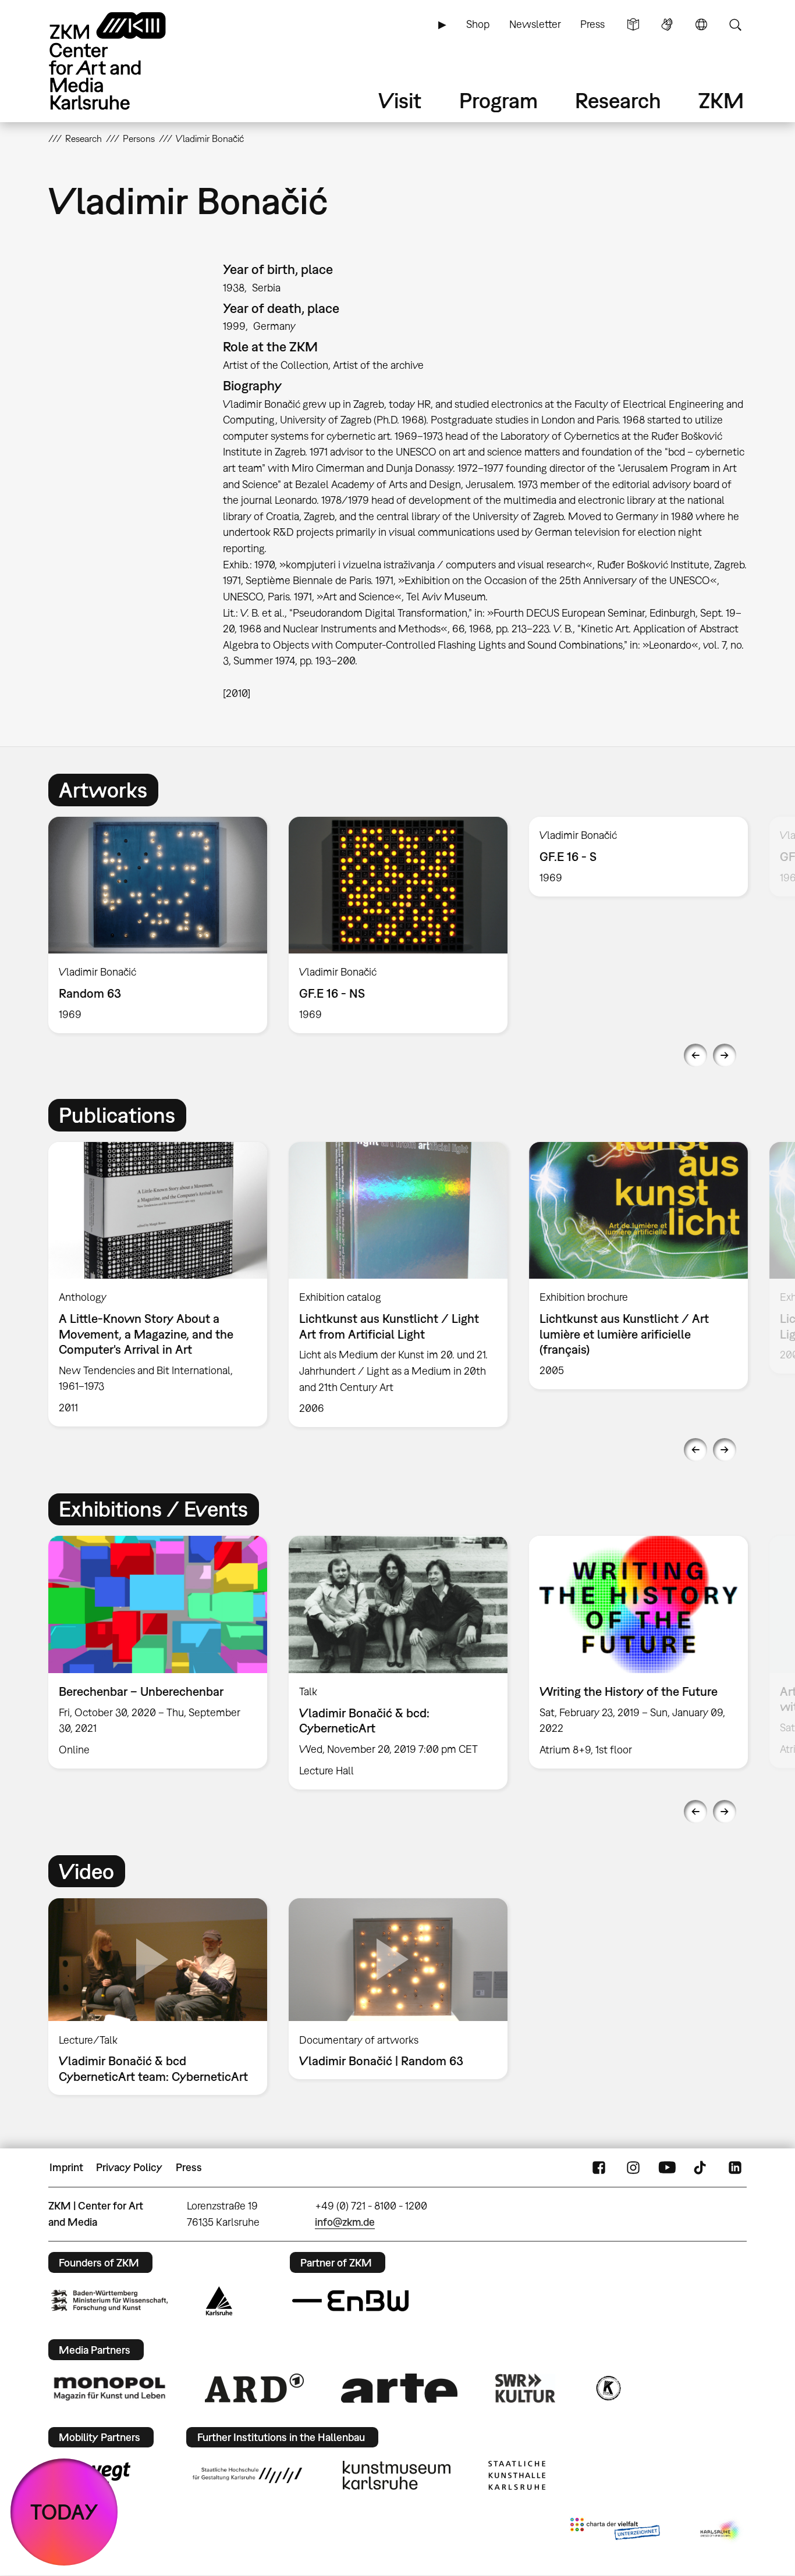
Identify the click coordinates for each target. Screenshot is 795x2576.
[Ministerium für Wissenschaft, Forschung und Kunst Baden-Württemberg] (109, 2301)
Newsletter (535, 24)
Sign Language (667, 24)
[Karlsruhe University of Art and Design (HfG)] (247, 2475)
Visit (400, 100)
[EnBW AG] (350, 2301)
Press (592, 24)
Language (701, 24)
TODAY (64, 2512)
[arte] (399, 2388)
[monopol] (109, 2388)
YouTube (667, 2168)
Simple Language (633, 24)
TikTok (701, 2168)
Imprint (66, 2167)
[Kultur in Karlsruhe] (608, 2388)
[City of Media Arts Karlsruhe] (721, 2531)
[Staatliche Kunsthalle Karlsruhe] (517, 2475)
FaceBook (599, 2168)
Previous (695, 1055)
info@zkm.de (345, 2222)
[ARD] (254, 2388)
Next (725, 1055)
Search (735, 24)
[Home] (124, 61)
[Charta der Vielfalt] (615, 2531)
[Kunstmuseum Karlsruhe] (397, 2475)
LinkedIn (735, 2168)
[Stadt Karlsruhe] (219, 2301)
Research (618, 100)
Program (498, 100)
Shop (478, 24)
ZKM (721, 100)
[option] (158, 925)
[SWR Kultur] (526, 2388)
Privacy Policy (129, 2167)
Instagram (633, 2168)
